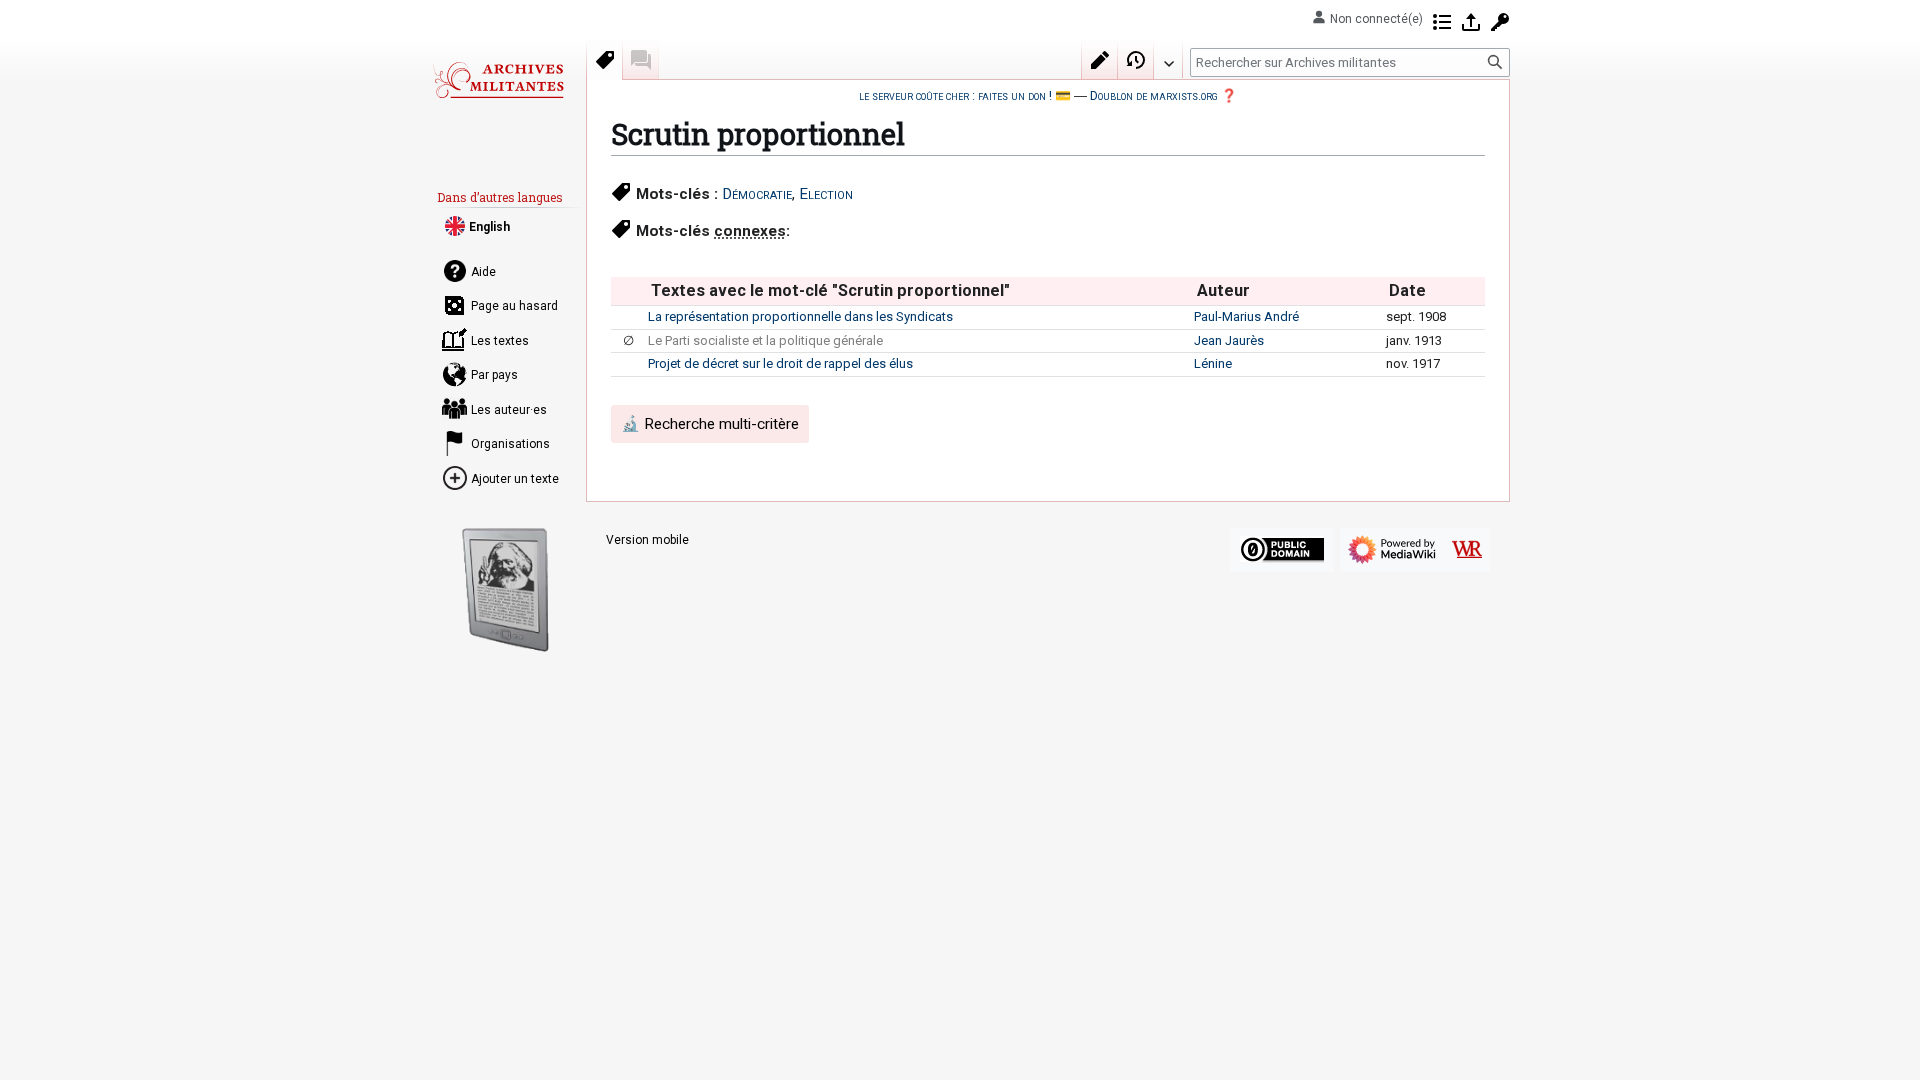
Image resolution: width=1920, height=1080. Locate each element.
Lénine (1213, 363)
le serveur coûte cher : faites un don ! (955, 95)
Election (826, 194)
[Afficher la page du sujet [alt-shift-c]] (605, 60)
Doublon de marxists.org (1154, 95)
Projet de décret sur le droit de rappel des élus (780, 363)
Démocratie (757, 194)
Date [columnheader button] (1407, 290)
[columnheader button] (629, 291)
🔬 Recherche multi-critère (710, 424)
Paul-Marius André (1246, 316)
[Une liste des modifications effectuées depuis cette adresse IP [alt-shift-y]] (1442, 22)
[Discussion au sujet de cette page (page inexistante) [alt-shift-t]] (641, 60)
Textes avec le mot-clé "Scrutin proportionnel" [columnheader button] (830, 290)
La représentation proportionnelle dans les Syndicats (800, 316)
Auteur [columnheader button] (1223, 290)
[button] (1168, 59)
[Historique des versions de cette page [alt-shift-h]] (1136, 60)
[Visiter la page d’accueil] (498, 80)
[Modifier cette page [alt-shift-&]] (1100, 60)
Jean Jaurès (1229, 340)
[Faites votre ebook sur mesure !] (506, 590)
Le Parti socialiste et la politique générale (765, 340)
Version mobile (647, 540)
